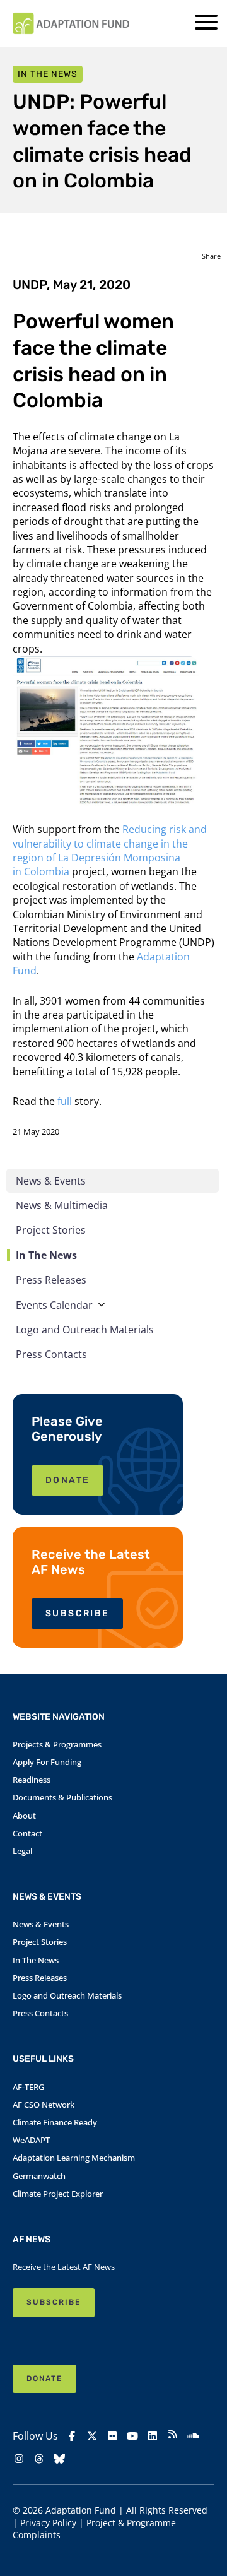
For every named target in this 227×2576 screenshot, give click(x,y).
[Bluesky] (59, 2459)
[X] (92, 2436)
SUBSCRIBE (77, 1613)
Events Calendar (54, 1305)
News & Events (51, 1181)
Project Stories (51, 1230)
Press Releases (51, 1280)
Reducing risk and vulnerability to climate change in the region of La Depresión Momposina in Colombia (110, 850)
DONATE (67, 1480)
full (65, 1101)
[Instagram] (19, 2459)
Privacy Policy (48, 2523)
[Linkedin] (153, 2436)
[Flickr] (112, 2436)
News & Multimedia (62, 1205)
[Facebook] (72, 2436)
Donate (44, 2378)
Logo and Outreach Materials (85, 1330)
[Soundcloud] (193, 2436)
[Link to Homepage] (71, 23)
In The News (46, 1255)
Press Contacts (51, 1354)
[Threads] (39, 2459)
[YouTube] (132, 2436)
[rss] (173, 2436)
